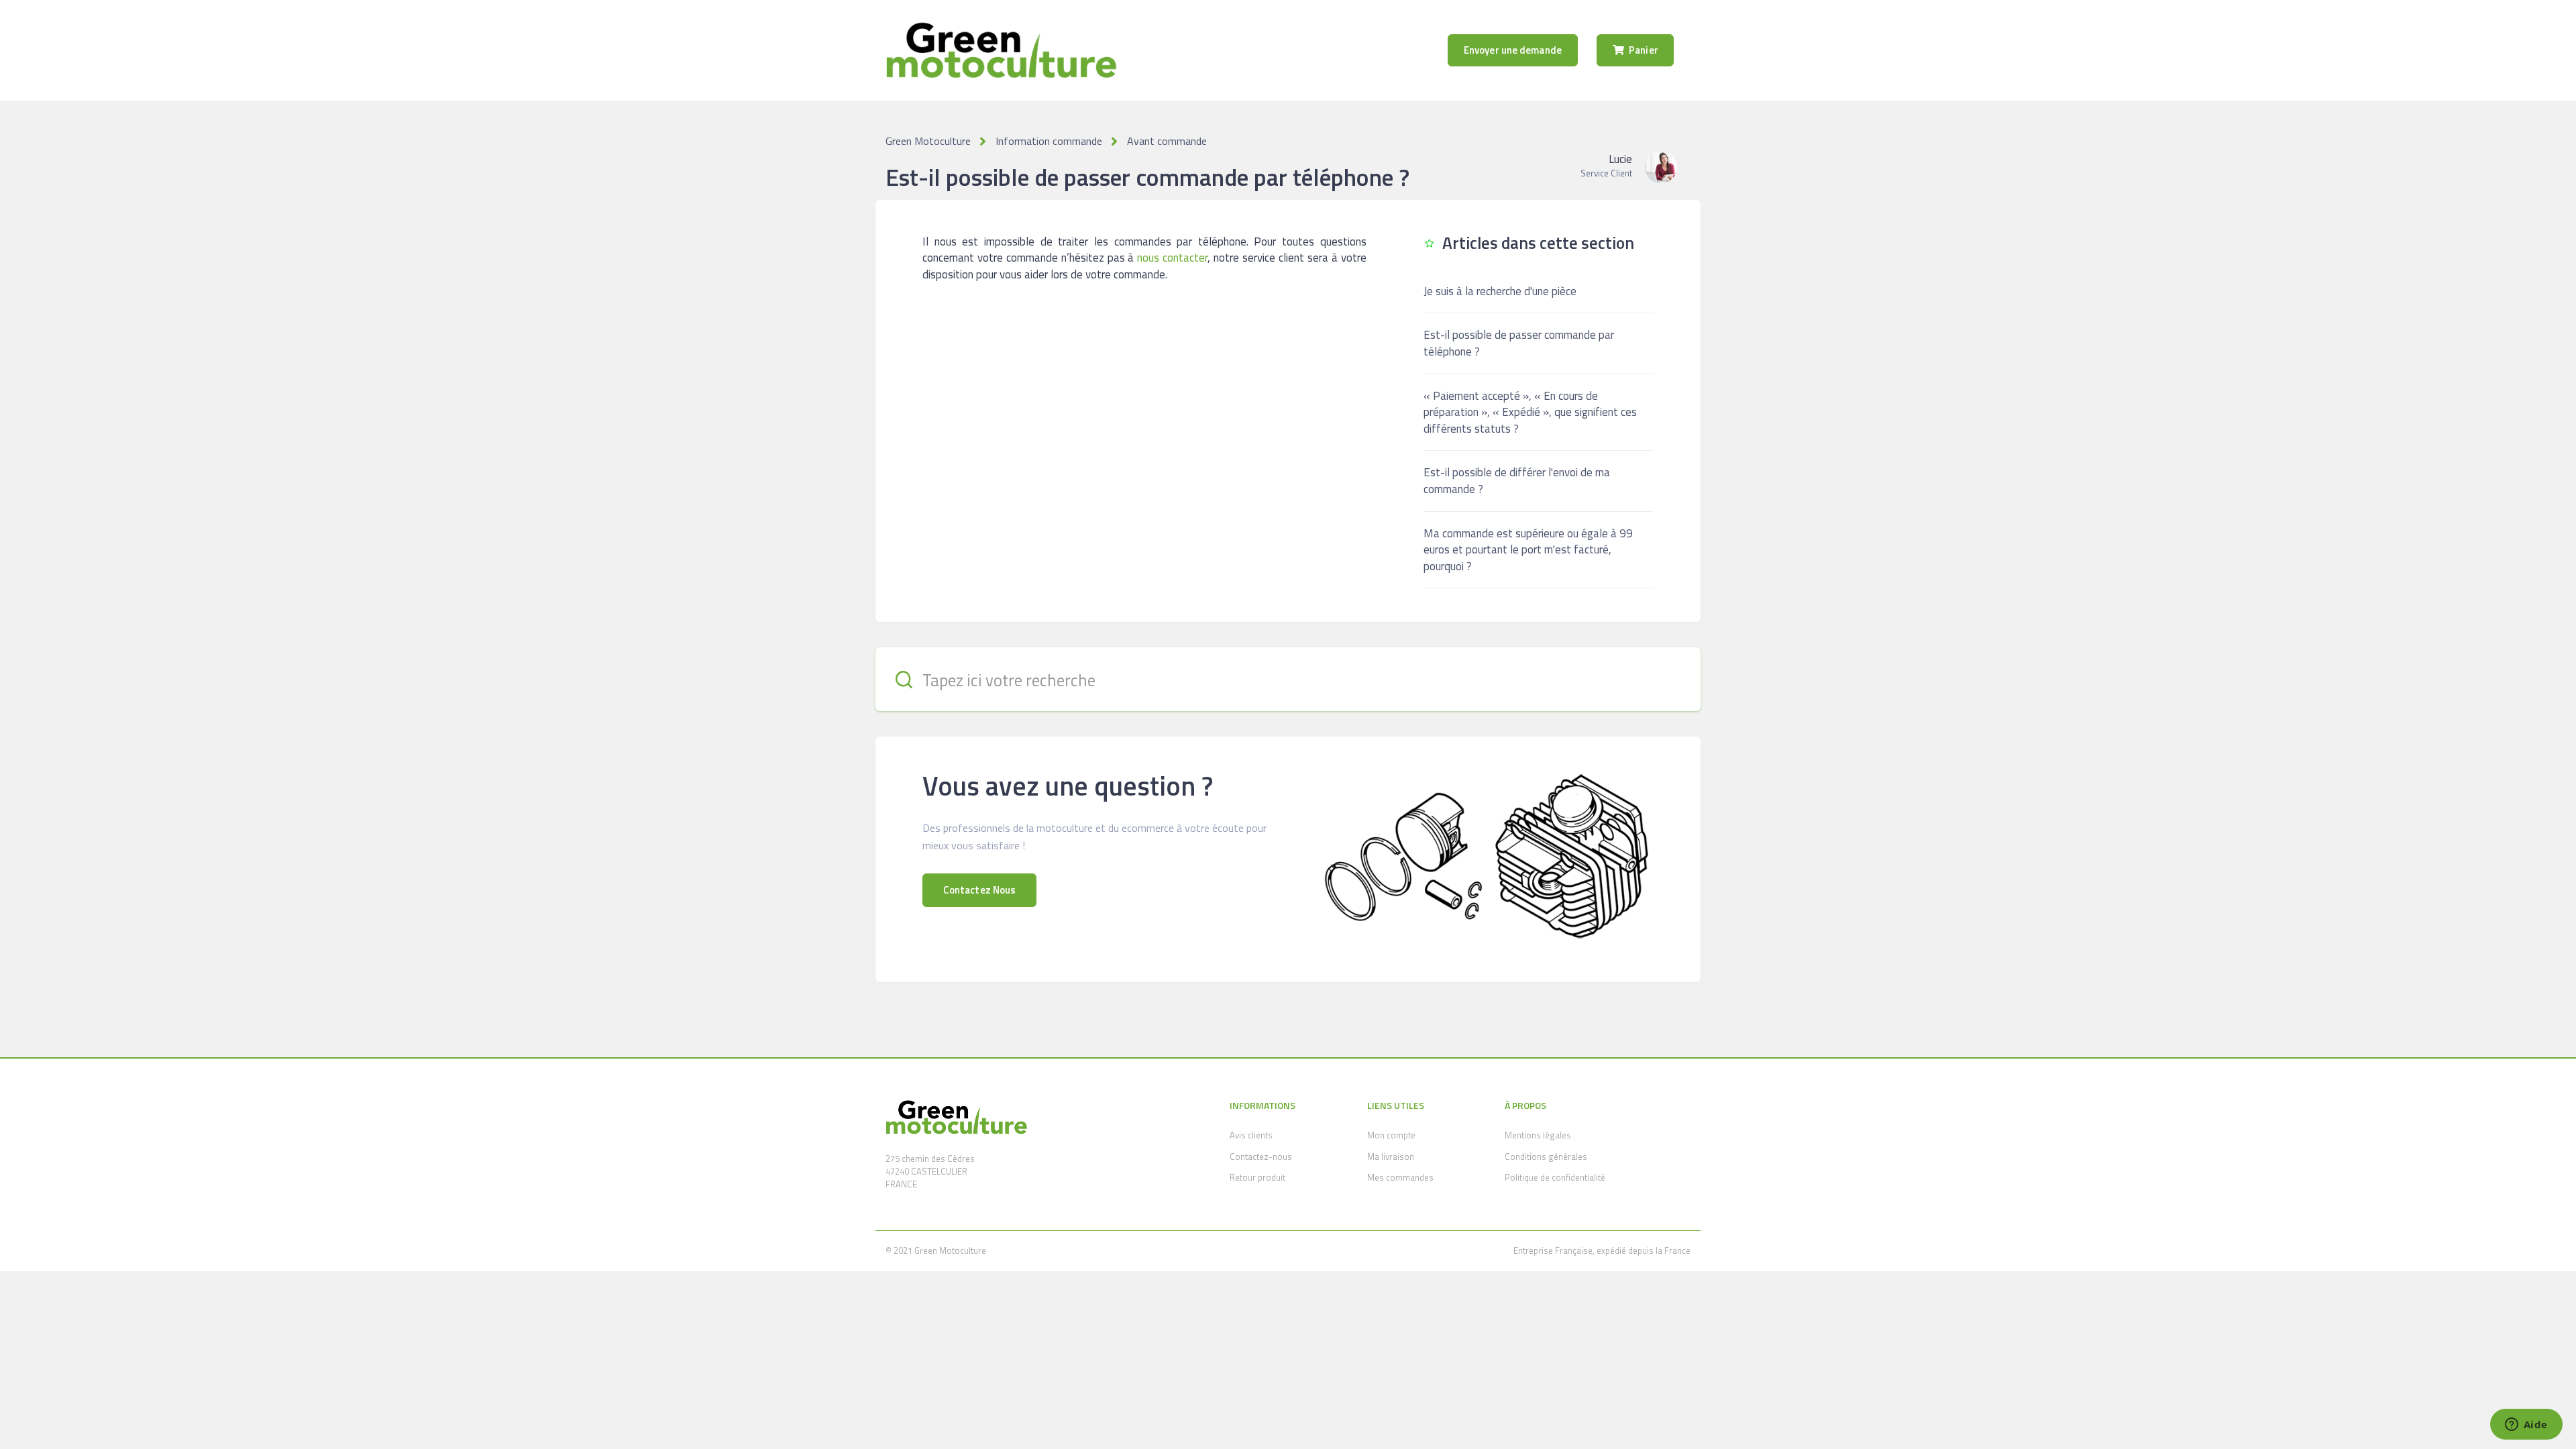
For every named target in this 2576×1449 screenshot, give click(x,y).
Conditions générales (1546, 1157)
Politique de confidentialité (1555, 1177)
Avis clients (1251, 1135)
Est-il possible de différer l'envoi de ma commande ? (1517, 481)
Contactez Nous (979, 890)
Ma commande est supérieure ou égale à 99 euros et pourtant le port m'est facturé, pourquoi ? (1528, 550)
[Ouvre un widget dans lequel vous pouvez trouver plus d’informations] (2526, 1426)
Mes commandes (1400, 1177)
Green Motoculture (928, 141)
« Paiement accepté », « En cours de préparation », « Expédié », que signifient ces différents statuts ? (1530, 412)
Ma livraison (1391, 1157)
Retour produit (1257, 1177)
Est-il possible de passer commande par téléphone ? (1519, 343)
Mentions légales (1538, 1135)
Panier (1643, 50)
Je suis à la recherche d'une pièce (1500, 291)
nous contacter (1172, 258)
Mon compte (1391, 1135)
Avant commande (1167, 141)
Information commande (1049, 141)
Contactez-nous (1261, 1157)
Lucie (1620, 159)
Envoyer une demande (1513, 50)
